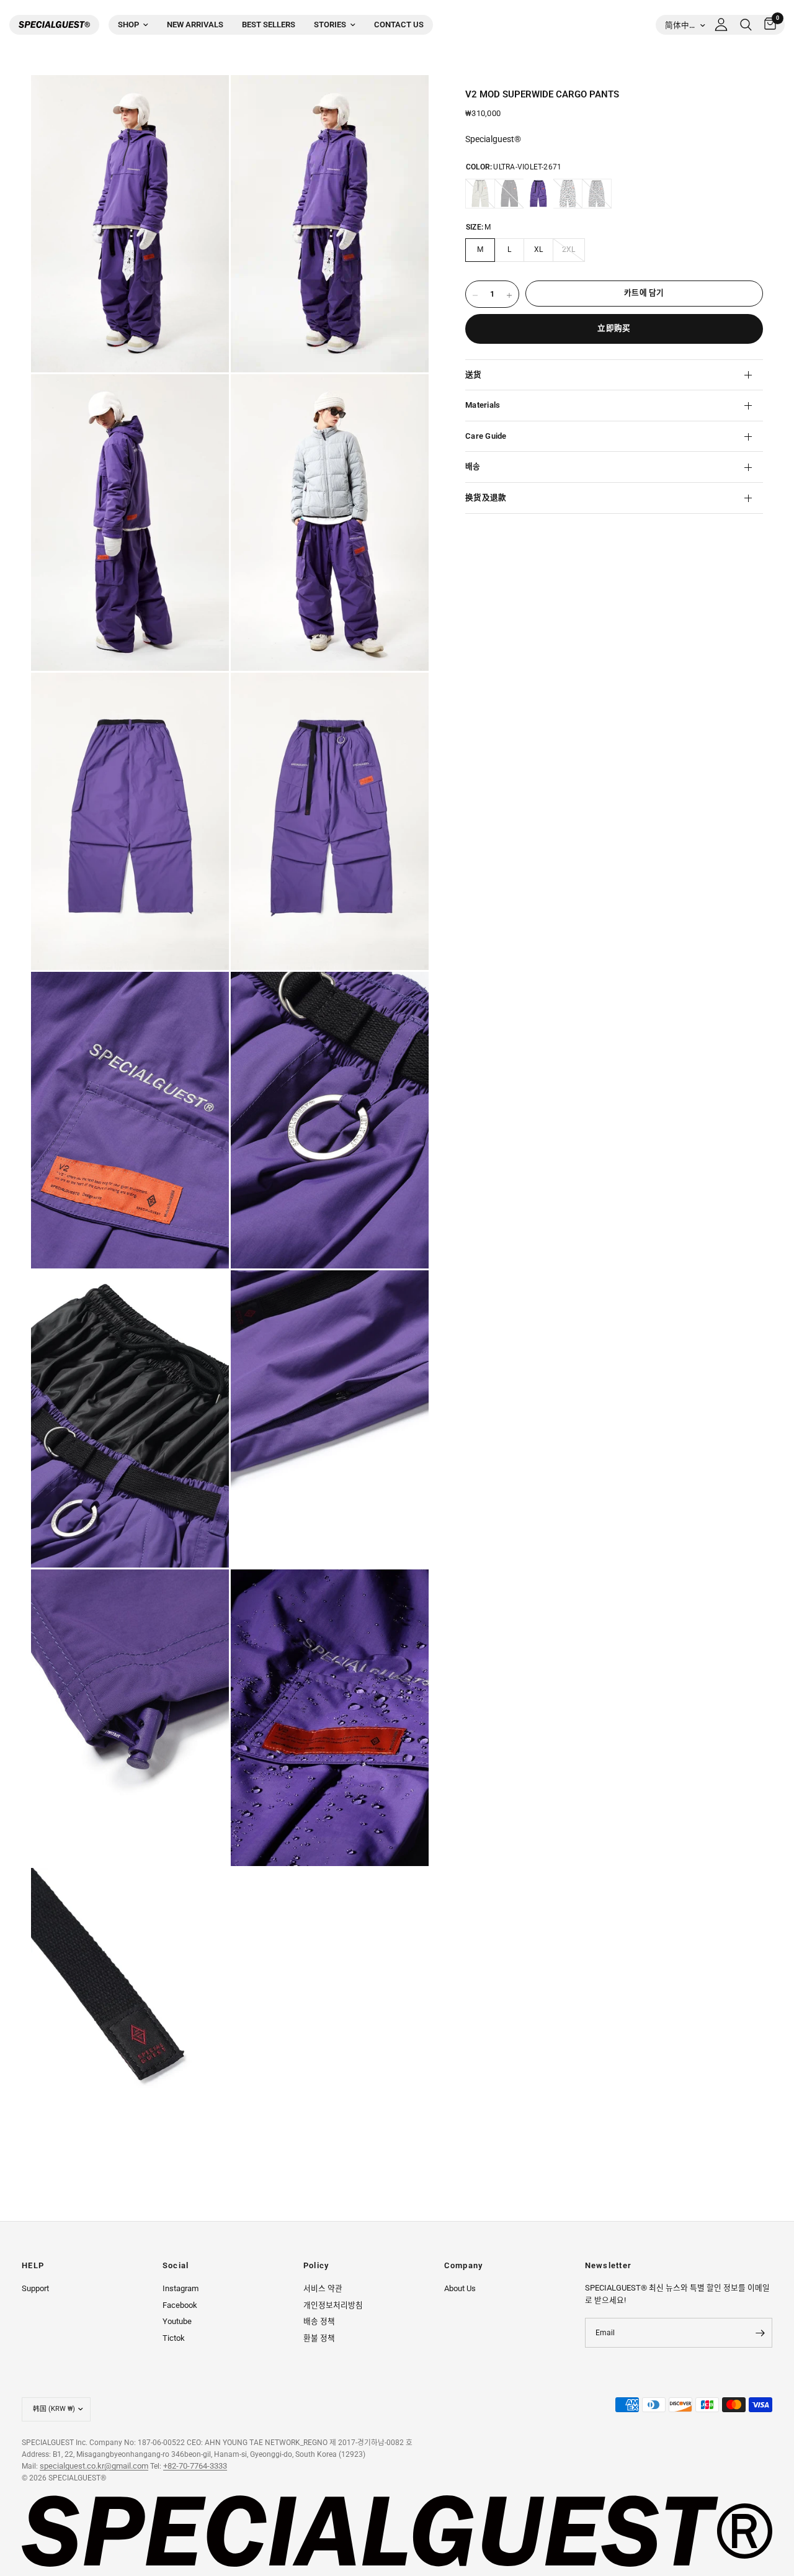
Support (35, 2288)
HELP (33, 2266)
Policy (316, 2266)
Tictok (174, 2338)
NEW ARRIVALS (195, 25)
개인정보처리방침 (333, 2305)
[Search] (746, 25)
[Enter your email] (760, 2333)
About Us (460, 2288)
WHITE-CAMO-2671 (568, 194)
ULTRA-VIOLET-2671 (538, 194)
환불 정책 (319, 2338)
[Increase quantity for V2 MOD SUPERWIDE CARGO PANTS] (509, 295)
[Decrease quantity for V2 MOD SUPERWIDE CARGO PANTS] (475, 295)
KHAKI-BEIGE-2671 (480, 194)
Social (176, 2266)
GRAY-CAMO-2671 (597, 194)
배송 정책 (319, 2321)
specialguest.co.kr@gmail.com (94, 2466)
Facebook (180, 2305)
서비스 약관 (323, 2288)
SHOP (128, 25)
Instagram (181, 2288)
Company (464, 2266)
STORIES (330, 25)
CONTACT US (399, 25)
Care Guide (486, 436)
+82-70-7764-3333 (195, 2466)
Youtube (177, 2321)
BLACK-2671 (509, 194)
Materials (483, 405)
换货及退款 (486, 497)
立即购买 (614, 328)
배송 (473, 466)
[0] (767, 25)
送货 (474, 375)
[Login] (721, 25)
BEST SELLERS (269, 25)
